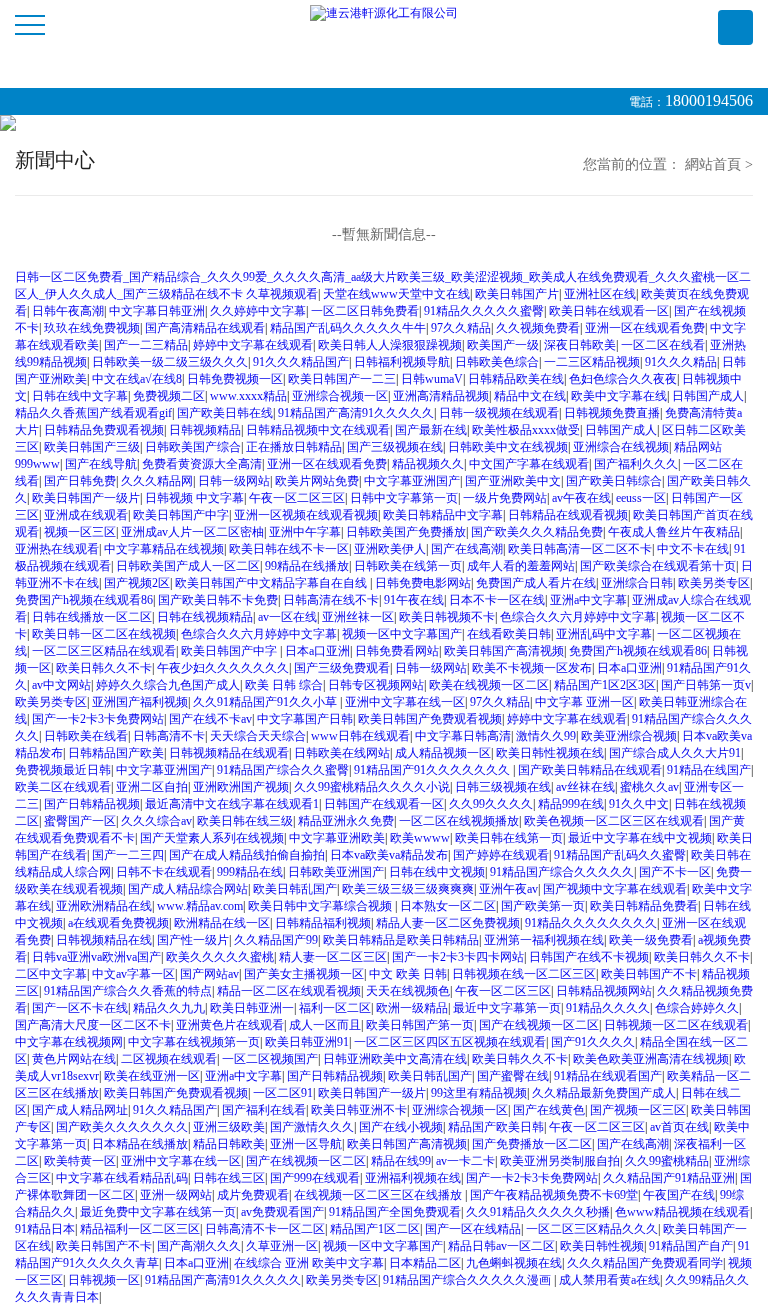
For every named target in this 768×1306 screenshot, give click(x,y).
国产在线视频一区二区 (539, 1025)
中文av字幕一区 (133, 974)
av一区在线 (287, 617)
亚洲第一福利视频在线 (544, 940)
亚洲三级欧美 (229, 1127)
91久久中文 (639, 804)
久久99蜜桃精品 (667, 1161)
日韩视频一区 (104, 1280)
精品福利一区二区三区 (140, 1229)
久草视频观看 (282, 294)
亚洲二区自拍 (152, 787)
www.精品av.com (200, 906)
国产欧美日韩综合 (614, 481)
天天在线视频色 (408, 991)
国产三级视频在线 (395, 447)
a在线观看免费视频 (118, 923)
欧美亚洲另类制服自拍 (560, 1161)
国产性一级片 (193, 940)
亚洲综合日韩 (637, 583)
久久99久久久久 (491, 804)
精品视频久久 (428, 464)
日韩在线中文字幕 (80, 396)
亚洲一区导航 (306, 1144)
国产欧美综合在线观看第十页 (658, 566)
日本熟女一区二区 (448, 906)
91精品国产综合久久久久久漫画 (468, 1280)
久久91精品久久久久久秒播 (538, 1212)
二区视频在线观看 (169, 1059)
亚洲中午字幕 (305, 532)
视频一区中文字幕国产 (402, 634)
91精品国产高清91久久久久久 (356, 413)
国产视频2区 (137, 583)
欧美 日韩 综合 (284, 685)
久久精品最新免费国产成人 (604, 1093)
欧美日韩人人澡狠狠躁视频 (390, 345)
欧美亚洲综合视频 (629, 736)
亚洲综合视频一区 (340, 396)
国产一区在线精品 (473, 1229)
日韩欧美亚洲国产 (336, 872)
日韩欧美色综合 (497, 362)
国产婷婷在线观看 (501, 855)
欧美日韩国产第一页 (420, 1025)
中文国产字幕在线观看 (529, 464)
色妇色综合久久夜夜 (623, 379)
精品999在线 (571, 804)
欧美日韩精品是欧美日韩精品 (401, 940)
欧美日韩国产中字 (181, 515)
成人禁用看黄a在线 (609, 1280)
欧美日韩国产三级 (92, 447)
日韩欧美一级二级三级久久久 (170, 362)
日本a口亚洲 (317, 651)
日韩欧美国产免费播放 (406, 532)
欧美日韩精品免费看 (644, 906)
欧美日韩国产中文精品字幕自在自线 (272, 583)
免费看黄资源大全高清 (202, 464)
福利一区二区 (335, 1008)
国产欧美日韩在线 (225, 413)
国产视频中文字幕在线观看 (615, 889)
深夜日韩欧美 (580, 345)
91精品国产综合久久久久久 (562, 872)
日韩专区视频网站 (376, 685)
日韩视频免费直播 (612, 413)
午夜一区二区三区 (297, 498)
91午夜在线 (414, 600)
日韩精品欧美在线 (516, 379)
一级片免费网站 (505, 498)
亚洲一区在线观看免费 (645, 328)
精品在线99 (401, 1161)
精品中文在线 (530, 396)
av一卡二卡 (465, 1161)
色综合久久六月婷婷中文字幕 (578, 617)
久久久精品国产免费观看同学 (645, 1263)
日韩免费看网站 (397, 651)
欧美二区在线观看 (63, 787)
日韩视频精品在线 (104, 940)
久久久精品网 (157, 481)
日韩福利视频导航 (402, 362)
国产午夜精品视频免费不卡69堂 (554, 1195)
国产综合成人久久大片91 (675, 753)
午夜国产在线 (679, 1195)
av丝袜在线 (585, 787)
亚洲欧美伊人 (390, 549)
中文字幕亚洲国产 (412, 481)
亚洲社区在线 (600, 294)
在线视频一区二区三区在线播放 (379, 1195)
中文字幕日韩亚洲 (157, 311)
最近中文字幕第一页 (507, 1008)
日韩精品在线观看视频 (568, 515)
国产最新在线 (431, 430)
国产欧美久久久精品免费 (537, 532)
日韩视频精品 (205, 430)
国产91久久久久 (593, 1042)
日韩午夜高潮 (68, 311)
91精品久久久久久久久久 (591, 923)
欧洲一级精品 (412, 1008)
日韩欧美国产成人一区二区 (188, 566)
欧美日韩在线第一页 (509, 838)
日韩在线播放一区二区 (92, 617)
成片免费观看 (253, 1195)
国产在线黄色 (549, 1110)
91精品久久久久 (608, 1008)
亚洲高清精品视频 (441, 396)
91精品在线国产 (709, 770)
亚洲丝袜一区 (358, 617)
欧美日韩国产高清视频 (504, 651)
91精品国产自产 (691, 1246)
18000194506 (709, 100)
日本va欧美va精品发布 (389, 855)
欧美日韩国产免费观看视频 (430, 719)
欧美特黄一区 (80, 1161)
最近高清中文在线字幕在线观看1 (232, 804)
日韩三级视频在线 (503, 787)
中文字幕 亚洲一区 (584, 702)
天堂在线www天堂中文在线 (396, 294)
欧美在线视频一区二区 (489, 685)
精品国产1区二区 (375, 1229)
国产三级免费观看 (342, 668)
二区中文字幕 (51, 974)
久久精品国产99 (276, 940)
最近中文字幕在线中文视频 (640, 838)
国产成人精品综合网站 (188, 889)
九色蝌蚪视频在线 (514, 1263)
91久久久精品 (681, 362)
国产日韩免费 (80, 481)
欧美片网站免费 (317, 481)
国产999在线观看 (315, 1178)
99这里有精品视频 (479, 1093)
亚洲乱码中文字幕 (604, 634)
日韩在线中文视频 (437, 872)
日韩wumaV (432, 379)
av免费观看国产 (282, 1212)
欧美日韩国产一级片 (86, 498)
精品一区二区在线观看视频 (289, 991)
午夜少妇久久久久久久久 (223, 668)
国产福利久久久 (636, 464)
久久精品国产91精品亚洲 (669, 1178)
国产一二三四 (128, 855)
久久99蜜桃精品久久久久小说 (372, 787)
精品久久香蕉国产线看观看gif (93, 413)
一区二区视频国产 (270, 1059)
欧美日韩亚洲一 (252, 1008)
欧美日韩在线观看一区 (609, 311)
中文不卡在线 (693, 549)
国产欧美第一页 (543, 906)
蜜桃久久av (649, 787)
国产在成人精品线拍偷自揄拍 (247, 855)
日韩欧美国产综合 (193, 447)
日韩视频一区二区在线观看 (676, 1025)
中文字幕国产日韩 (305, 719)
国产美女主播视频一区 (304, 974)
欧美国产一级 (503, 345)
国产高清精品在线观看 (205, 328)
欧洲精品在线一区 (222, 923)
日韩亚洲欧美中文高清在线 (395, 1059)
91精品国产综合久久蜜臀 (283, 770)
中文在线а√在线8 (137, 379)
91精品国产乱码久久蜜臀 (620, 855)
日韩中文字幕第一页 (404, 498)
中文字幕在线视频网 (69, 1042)
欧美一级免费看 (651, 940)
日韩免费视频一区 (235, 379)
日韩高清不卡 (169, 736)
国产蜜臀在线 (513, 1076)
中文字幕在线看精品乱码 (122, 1178)
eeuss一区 (641, 498)
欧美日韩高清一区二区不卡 (580, 549)
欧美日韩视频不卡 (447, 617)
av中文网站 (61, 685)
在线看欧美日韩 (509, 634)
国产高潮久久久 (199, 1246)
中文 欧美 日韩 (408, 974)
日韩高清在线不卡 (331, 600)
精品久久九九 (169, 1008)
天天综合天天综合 (258, 736)
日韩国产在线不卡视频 (589, 957)
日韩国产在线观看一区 (384, 804)
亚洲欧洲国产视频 (241, 787)
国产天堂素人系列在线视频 (212, 838)
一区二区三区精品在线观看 (104, 651)
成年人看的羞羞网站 (521, 566)
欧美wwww (420, 838)
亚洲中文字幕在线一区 (405, 702)
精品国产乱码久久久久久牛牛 (348, 328)
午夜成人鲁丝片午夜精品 (674, 532)
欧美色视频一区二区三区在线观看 (614, 821)
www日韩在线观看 (360, 736)
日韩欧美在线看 (86, 736)
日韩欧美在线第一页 (408, 566)
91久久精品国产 (175, 1110)
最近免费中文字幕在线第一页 (158, 1212)
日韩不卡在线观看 (164, 872)
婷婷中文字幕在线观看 (253, 345)
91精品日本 (45, 1229)
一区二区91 (283, 1093)
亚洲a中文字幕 (588, 600)
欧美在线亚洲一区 (152, 1076)
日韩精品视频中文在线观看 (318, 430)
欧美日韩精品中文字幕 (443, 515)
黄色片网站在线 (74, 1059)
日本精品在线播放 (140, 1144)
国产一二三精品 (146, 345)
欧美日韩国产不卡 (649, 974)
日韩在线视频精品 (205, 617)
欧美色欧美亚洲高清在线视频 (651, 1059)
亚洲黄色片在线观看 (230, 1025)
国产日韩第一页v (706, 685)
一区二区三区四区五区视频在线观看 (450, 1042)
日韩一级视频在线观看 (499, 413)
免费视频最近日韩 (63, 770)
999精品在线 (250, 872)
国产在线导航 (101, 464)
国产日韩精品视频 (92, 804)
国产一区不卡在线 (80, 1008)
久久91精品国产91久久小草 (266, 702)
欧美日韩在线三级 (245, 821)
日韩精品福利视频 (323, 923)
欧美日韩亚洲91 (307, 1042)
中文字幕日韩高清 (463, 736)
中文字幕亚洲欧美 (337, 838)
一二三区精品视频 (592, 362)
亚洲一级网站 (176, 1195)
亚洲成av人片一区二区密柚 (192, 532)
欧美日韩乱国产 (295, 889)
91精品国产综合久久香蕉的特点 (128, 991)
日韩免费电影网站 (423, 583)
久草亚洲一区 (282, 1246)
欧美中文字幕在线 (619, 396)
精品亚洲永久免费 (346, 821)
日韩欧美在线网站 (342, 753)
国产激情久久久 (312, 1127)
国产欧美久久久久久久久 (122, 1127)
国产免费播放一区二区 (532, 1144)
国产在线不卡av (210, 719)
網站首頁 (713, 164)
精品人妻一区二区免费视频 (448, 923)
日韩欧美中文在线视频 (508, 447)
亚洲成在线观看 (86, 515)
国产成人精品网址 (80, 1110)
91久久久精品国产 (301, 362)
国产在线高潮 (467, 549)
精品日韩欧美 (229, 1144)
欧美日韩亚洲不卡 (359, 1110)
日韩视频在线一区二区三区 (524, 974)
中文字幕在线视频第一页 (194, 1042)
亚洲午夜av (508, 889)
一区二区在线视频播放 (459, 821)
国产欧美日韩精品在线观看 (590, 770)
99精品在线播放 (307, 566)
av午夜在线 (581, 498)
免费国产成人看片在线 (536, 583)
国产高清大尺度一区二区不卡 (93, 1025)
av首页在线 (679, 1127)
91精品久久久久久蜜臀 (484, 311)
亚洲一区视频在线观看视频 (306, 515)
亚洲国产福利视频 (140, 702)
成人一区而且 (325, 1025)
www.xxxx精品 (248, 396)
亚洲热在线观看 (57, 549)
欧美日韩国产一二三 (342, 379)
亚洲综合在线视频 (621, 447)
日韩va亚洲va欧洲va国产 (96, 957)
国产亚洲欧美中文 (513, 481)
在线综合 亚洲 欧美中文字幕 (309, 1263)
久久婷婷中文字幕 (258, 311)
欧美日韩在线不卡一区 (289, 549)
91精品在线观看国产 (608, 1076)
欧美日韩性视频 (602, 1246)
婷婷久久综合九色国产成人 (168, 685)
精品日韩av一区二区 (501, 1246)
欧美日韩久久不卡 (104, 668)
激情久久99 (546, 736)
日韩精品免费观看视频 (104, 430)
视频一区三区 (80, 532)
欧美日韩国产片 (517, 294)
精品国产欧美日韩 (496, 1127)
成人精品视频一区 (443, 753)
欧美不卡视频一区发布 (532, 668)
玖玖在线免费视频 (92, 328)
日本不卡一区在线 (497, 600)
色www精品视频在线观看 (682, 1212)
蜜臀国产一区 (80, 821)
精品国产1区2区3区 (605, 685)
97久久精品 (461, 328)
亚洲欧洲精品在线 (104, 906)
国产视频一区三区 (638, 1110)
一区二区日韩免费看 (365, 311)
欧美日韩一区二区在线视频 (104, 634)
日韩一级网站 (234, 481)
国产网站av (209, 974)
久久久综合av (156, 821)
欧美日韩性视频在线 (550, 753)
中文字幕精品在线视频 (164, 549)
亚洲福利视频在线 (413, 1178)
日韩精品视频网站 (604, 991)
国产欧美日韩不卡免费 (218, 600)
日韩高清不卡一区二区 (265, 1229)
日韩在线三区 (229, 1178)
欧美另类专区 (714, 583)
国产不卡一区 (675, 872)
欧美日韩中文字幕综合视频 (321, 906)
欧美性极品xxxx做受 (526, 430)
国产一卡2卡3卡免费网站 (98, 719)
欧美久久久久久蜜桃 (220, 957)
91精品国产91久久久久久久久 (433, 770)
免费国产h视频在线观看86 (84, 600)
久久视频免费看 (538, 328)
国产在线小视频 (401, 1127)
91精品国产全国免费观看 (395, 1212)
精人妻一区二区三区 (333, 957)
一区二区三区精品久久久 (592, 1229)
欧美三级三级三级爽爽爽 (408, 889)
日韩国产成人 (708, 396)
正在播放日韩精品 (294, 447)
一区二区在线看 (663, 345)
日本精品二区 (425, 1263)
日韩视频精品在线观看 (229, 753)
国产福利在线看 (264, 1110)
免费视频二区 (169, 396)
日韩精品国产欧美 (116, 753)
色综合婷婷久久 (697, 1008)
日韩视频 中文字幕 (194, 498)
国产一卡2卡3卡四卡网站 (458, 957)
